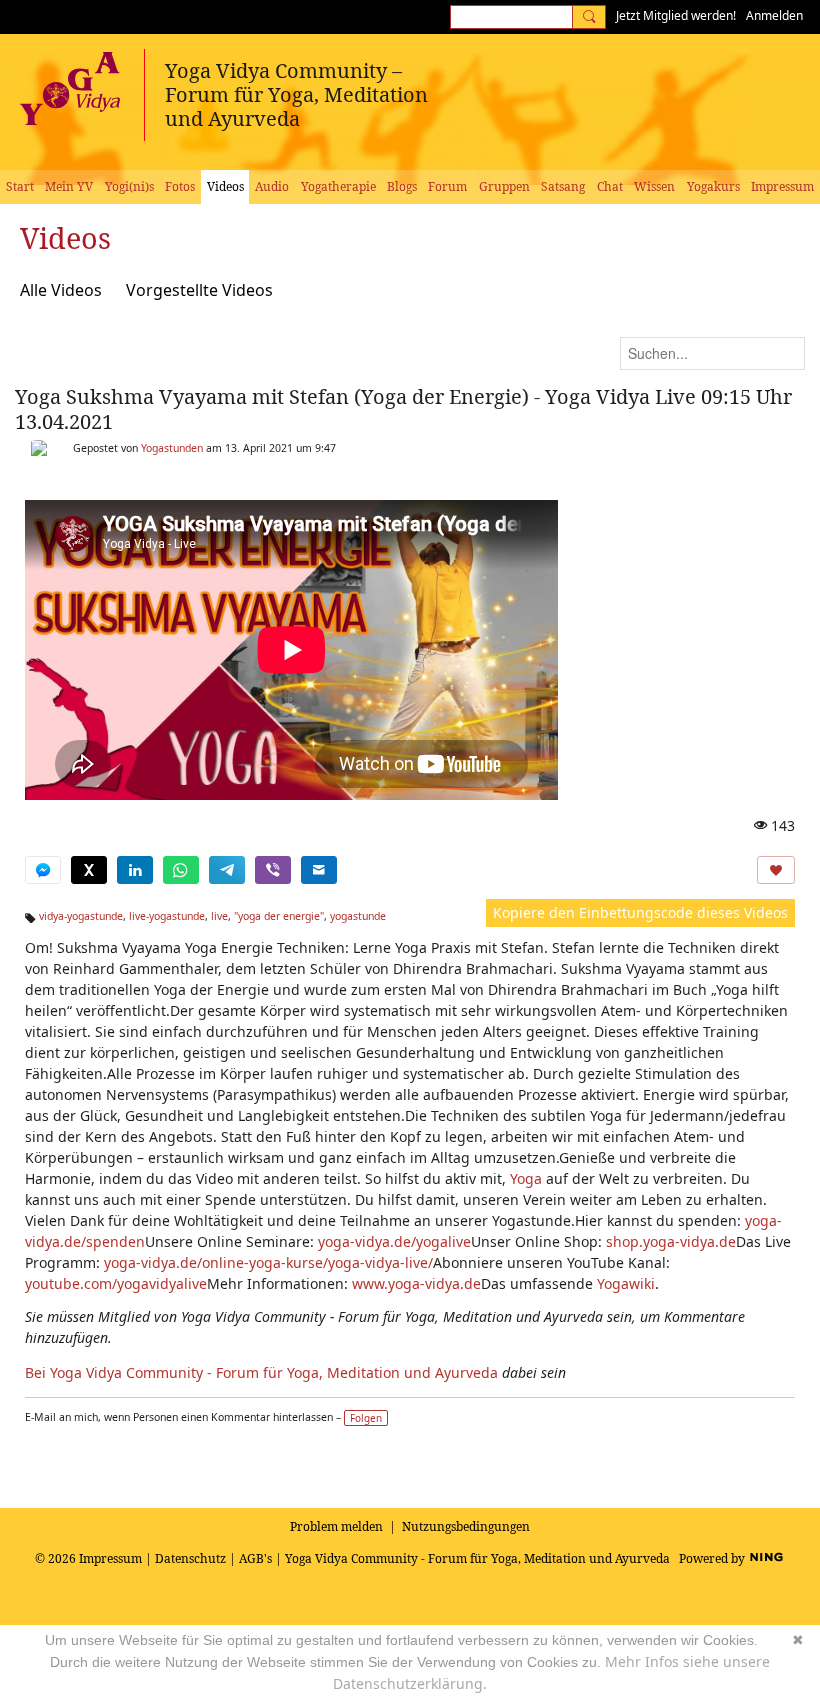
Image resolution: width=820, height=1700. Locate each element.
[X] (89, 870)
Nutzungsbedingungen (466, 1526)
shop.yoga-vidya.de (671, 1241)
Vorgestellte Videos (199, 290)
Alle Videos (61, 290)
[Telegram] (227, 870)
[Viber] (273, 870)
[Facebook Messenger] (43, 870)
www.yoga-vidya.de (416, 1283)
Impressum (110, 1558)
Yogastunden (172, 448)
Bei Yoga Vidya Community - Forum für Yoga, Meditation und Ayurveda (261, 1372)
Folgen (366, 1418)
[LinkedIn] (135, 870)
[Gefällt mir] (776, 870)
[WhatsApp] (181, 870)
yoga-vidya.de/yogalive (394, 1241)
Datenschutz (190, 1558)
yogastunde (358, 916)
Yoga (526, 1178)
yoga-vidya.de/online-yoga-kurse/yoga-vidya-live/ (268, 1262)
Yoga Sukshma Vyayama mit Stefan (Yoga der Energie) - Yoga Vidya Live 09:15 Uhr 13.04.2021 (403, 409)
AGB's (255, 1558)
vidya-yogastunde (81, 916)
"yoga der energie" (279, 916)
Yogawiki (626, 1283)
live (219, 916)
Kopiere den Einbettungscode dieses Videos (640, 912)
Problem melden (336, 1526)
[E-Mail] (319, 870)
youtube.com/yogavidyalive (116, 1283)
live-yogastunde (167, 916)
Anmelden (774, 15)
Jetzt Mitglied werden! (676, 15)
